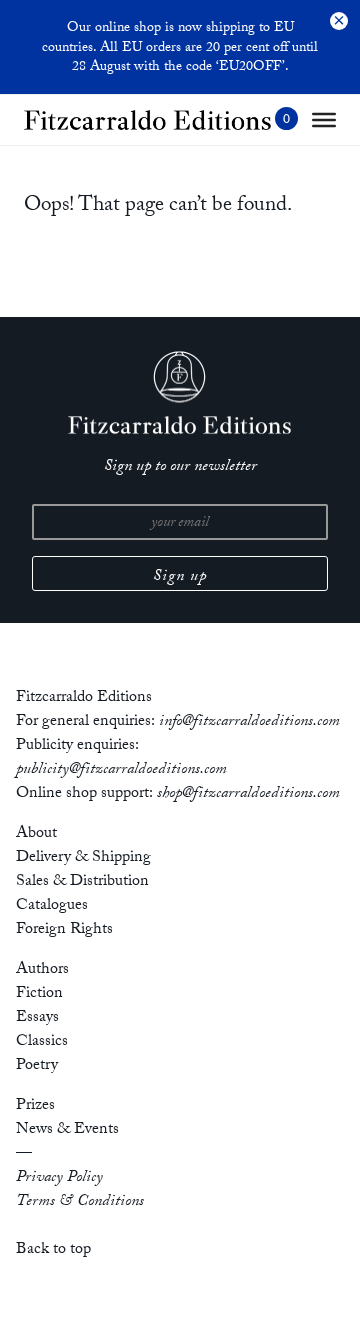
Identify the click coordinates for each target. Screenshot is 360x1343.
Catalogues (52, 906)
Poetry (37, 1066)
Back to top (53, 1250)
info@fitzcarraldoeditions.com (249, 722)
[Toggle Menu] (324, 120)
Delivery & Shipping (83, 858)
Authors (42, 970)
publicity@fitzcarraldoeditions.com (121, 770)
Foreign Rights (64, 930)
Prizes (35, 1106)
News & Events (67, 1130)
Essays (37, 1018)
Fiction (39, 994)
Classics (42, 1042)
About (36, 834)
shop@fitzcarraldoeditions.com (248, 794)
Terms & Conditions (80, 1202)
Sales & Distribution (82, 882)
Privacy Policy (59, 1178)
